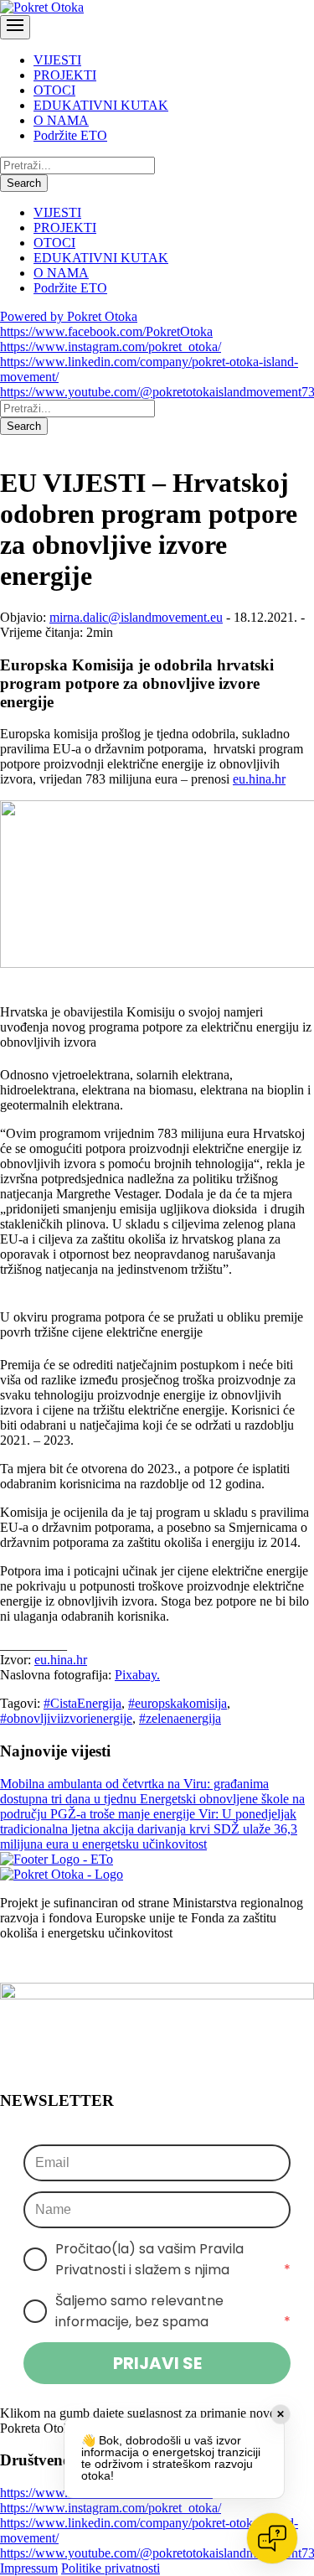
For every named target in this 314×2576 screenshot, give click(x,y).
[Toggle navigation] (15, 27)
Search (24, 183)
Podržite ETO (70, 135)
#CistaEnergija (82, 1703)
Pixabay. (137, 1675)
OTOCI (54, 90)
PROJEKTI (65, 75)
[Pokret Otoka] (42, 7)
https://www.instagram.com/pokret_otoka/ (111, 347)
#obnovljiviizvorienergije (66, 1718)
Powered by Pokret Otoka (69, 316)
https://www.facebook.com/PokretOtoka (106, 331)
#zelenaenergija (180, 1718)
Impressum (29, 2568)
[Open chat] (272, 2538)
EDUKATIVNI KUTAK (101, 105)
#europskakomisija (178, 1703)
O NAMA (61, 120)
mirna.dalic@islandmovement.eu (136, 617)
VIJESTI (57, 60)
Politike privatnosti (111, 2568)
